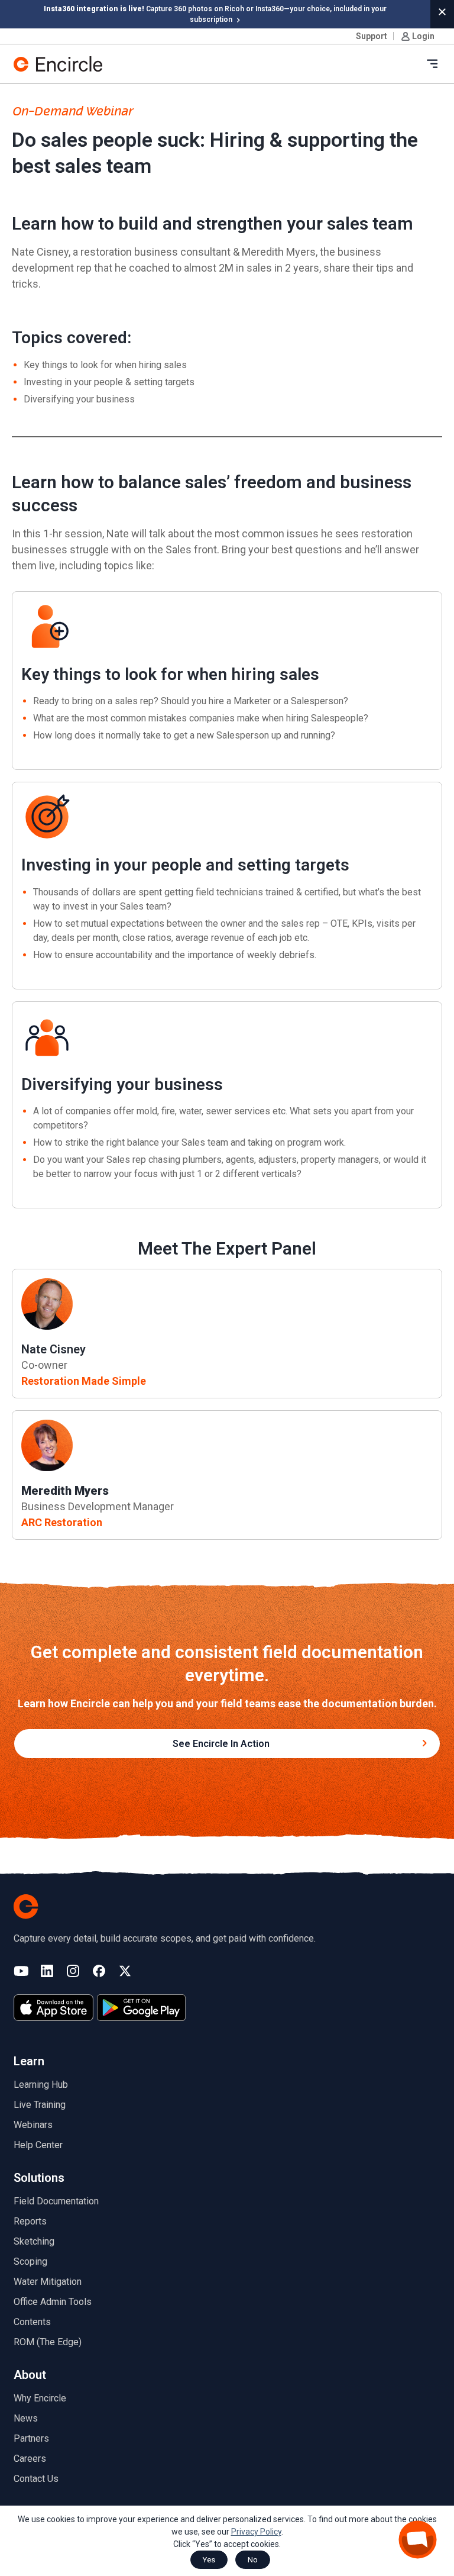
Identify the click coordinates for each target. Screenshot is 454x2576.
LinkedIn (47, 1972)
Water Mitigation (48, 2282)
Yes (209, 2560)
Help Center (38, 2145)
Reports (30, 2221)
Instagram (73, 1972)
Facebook (99, 1972)
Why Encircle (40, 2398)
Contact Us (36, 2479)
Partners (31, 2438)
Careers (30, 2459)
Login (423, 36)
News (26, 2418)
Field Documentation (56, 2201)
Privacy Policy (256, 2532)
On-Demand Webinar (72, 112)
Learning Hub (41, 2085)
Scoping (30, 2261)
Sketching (34, 2241)
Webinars (33, 2125)
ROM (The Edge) (48, 2342)
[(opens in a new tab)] (53, 2008)
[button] (442, 12)
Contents (32, 2322)
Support (372, 36)
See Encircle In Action (221, 1744)
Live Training (40, 2105)
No (253, 2560)
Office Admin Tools (53, 2302)
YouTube (21, 1972)
